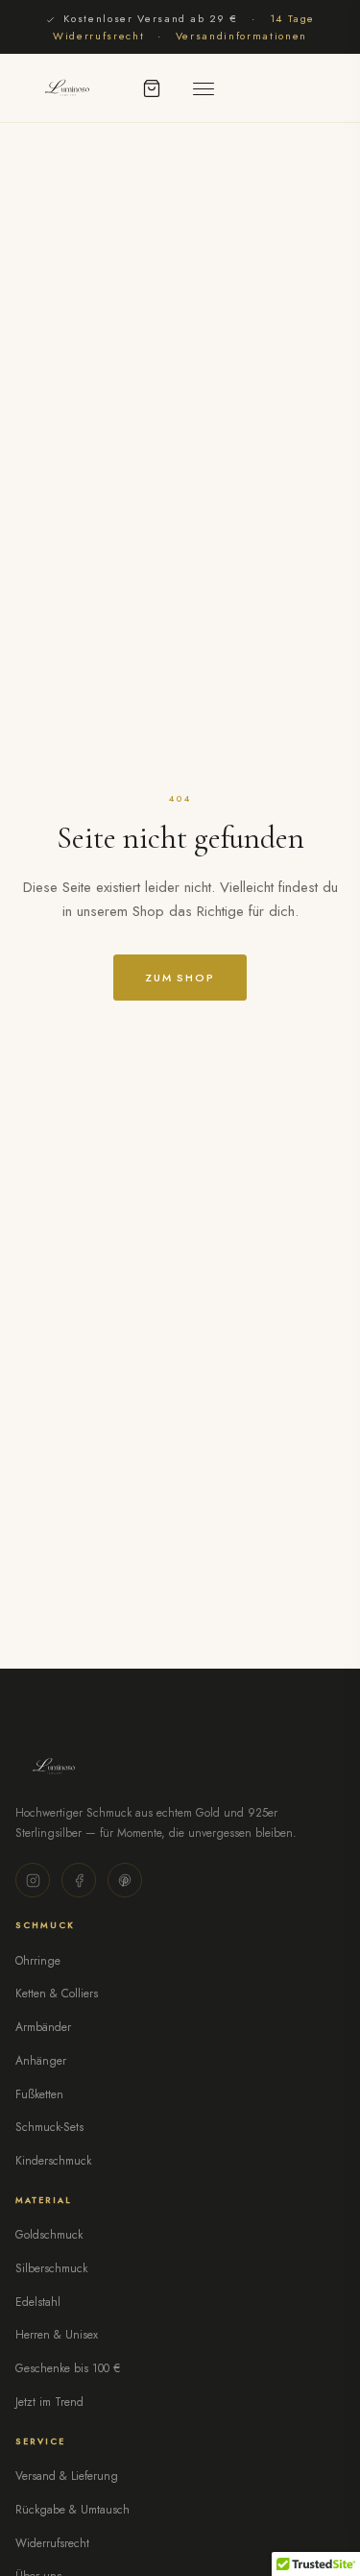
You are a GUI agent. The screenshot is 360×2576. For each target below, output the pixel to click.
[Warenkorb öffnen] (152, 88)
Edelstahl (38, 2302)
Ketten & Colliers (57, 1994)
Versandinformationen (241, 36)
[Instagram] (33, 1880)
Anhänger (41, 2061)
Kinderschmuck (53, 2161)
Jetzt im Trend (49, 2402)
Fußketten (39, 2094)
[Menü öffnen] (204, 88)
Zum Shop (180, 978)
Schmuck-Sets (49, 2127)
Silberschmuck (51, 2268)
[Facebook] (79, 1880)
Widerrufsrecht (52, 2543)
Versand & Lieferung (67, 2476)
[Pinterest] (125, 1880)
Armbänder (43, 2027)
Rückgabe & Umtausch (72, 2510)
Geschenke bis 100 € (68, 2368)
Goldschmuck (49, 2235)
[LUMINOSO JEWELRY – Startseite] (66, 88)
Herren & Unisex (57, 2335)
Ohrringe (38, 1961)
